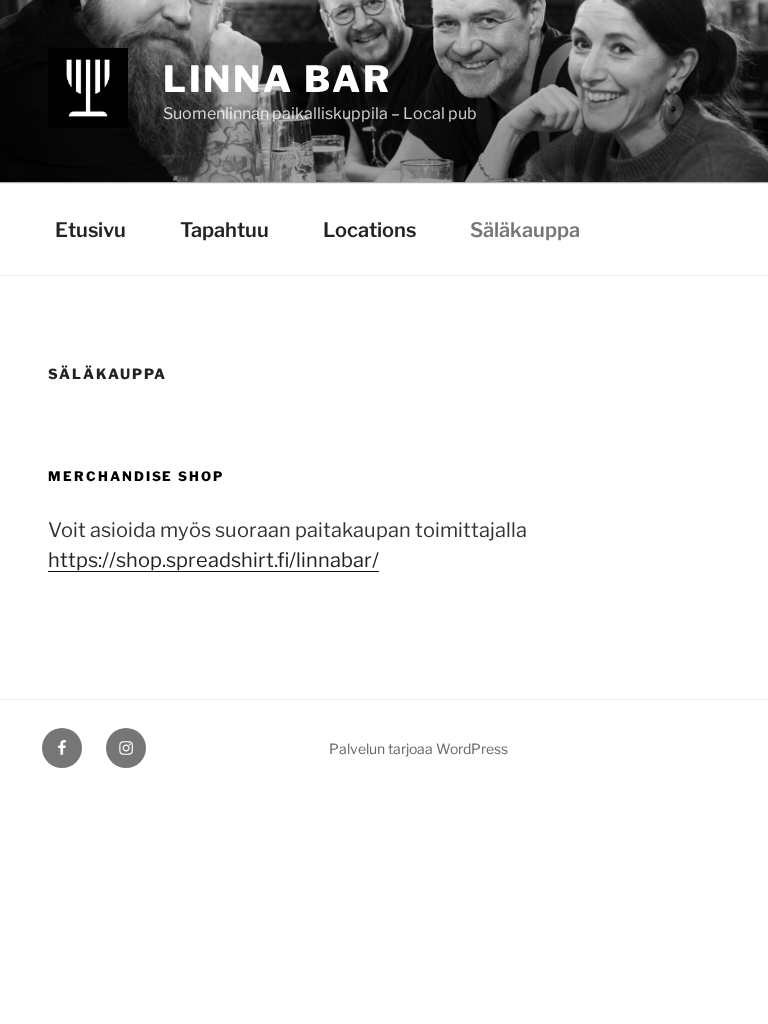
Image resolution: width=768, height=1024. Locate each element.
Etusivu (90, 230)
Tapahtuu (224, 230)
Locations (369, 230)
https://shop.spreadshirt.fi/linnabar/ (213, 560)
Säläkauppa (525, 230)
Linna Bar (277, 79)
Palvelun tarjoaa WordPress (418, 748)
